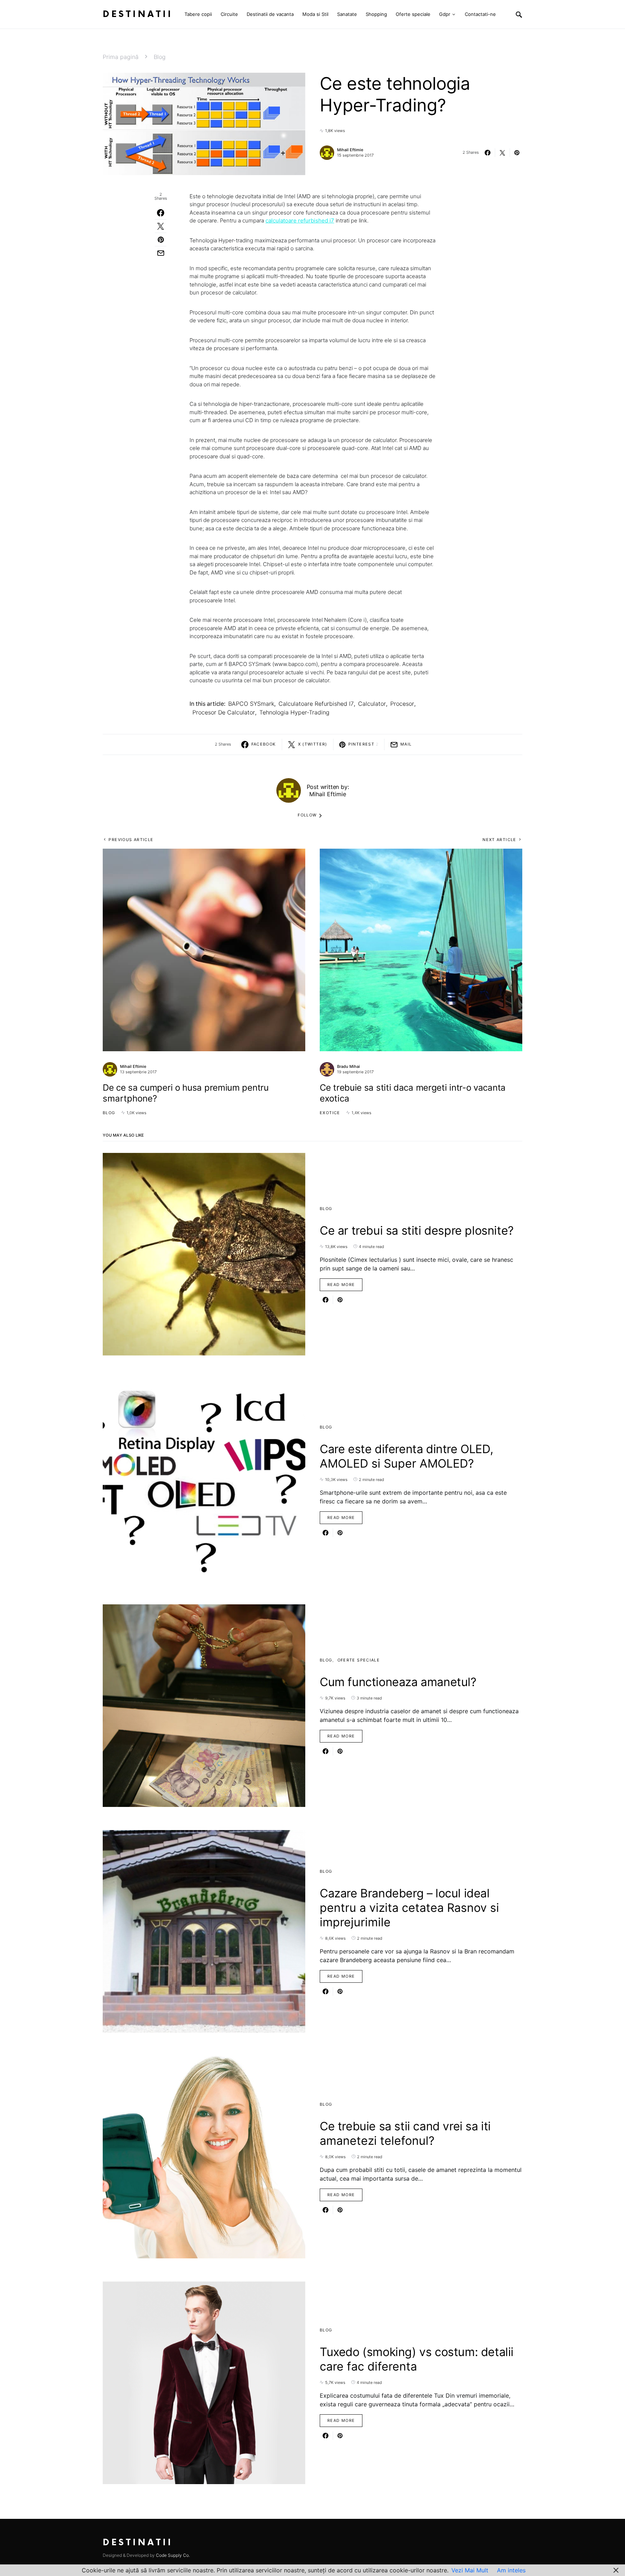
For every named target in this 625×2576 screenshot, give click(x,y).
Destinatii (138, 14)
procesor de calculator (224, 712)
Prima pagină (121, 57)
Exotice (330, 1113)
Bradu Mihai (348, 1066)
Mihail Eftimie (350, 150)
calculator (372, 704)
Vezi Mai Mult (470, 2570)
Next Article (499, 840)
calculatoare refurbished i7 (316, 704)
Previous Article (131, 840)
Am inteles (511, 2570)
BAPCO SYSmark (251, 704)
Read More (341, 1285)
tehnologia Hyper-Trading (294, 712)
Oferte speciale (359, 1660)
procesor (402, 704)
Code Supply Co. (173, 2555)
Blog (160, 57)
